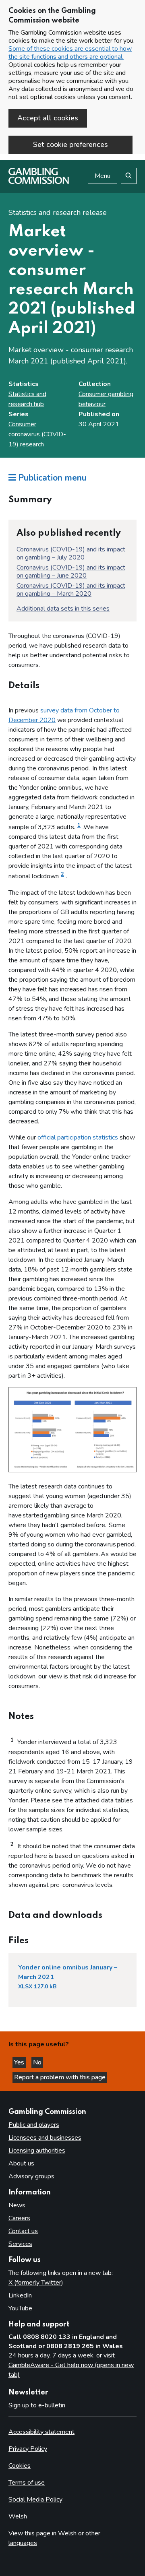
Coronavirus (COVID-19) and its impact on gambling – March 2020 (71, 590)
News (17, 2205)
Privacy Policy (28, 2449)
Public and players (34, 2125)
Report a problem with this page (60, 2077)
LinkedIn (20, 2295)
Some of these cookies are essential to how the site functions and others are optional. (70, 53)
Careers (19, 2218)
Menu (103, 176)
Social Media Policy (35, 2500)
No (38, 2062)
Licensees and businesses (45, 2138)
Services (20, 2244)
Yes (20, 2062)
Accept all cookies (48, 118)
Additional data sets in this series (63, 609)
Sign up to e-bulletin (37, 2405)
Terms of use (27, 2483)
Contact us (23, 2231)
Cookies (20, 2466)
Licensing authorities (37, 2151)
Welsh (18, 2516)
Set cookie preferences (70, 144)
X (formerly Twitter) (36, 2283)
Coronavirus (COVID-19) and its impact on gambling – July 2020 (71, 553)
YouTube (20, 2308)
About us (21, 2163)
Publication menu (51, 478)
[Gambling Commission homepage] (39, 182)
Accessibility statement (41, 2432)
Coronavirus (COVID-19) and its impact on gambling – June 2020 (71, 572)
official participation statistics (78, 1137)
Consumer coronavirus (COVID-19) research (37, 434)
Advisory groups (31, 2176)
